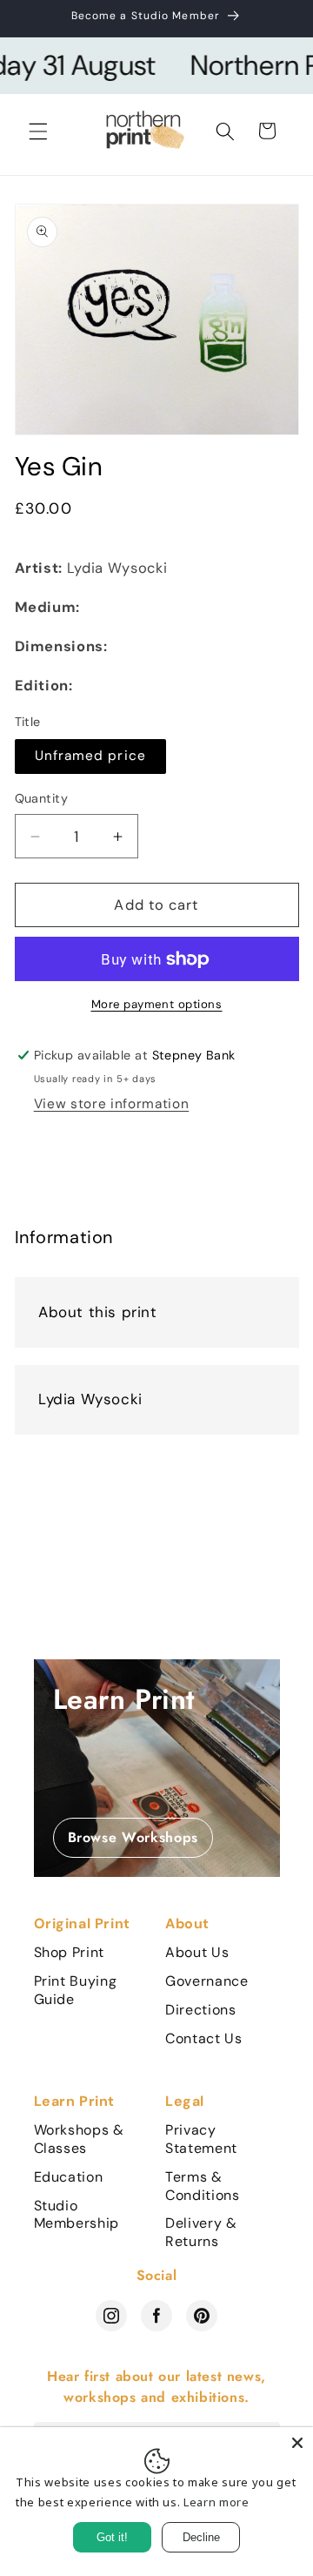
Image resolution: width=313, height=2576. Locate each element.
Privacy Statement (201, 2139)
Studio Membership (77, 2215)
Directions (201, 2010)
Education (69, 2177)
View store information (112, 1104)
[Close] (297, 2443)
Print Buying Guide (76, 1991)
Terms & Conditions (203, 2186)
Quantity (42, 798)
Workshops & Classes (79, 2139)
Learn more (216, 2502)
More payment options (157, 1004)
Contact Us (204, 2039)
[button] (38, 131)
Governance (207, 1981)
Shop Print (70, 1953)
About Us (197, 1953)
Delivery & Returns (201, 2233)
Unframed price (90, 756)
